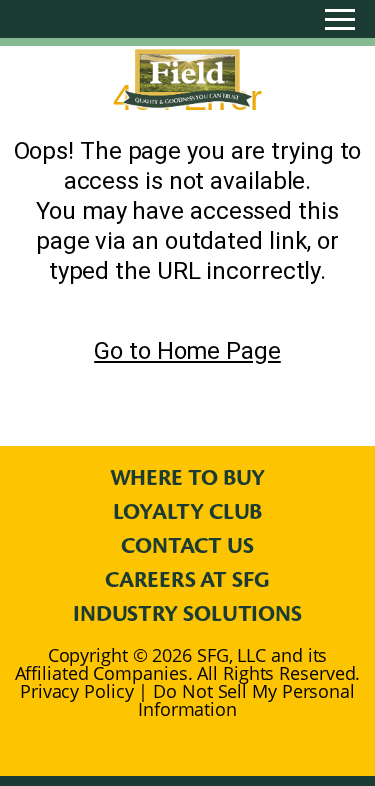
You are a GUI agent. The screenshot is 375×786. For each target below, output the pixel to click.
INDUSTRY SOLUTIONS (187, 614)
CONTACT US (187, 546)
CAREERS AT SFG (187, 580)
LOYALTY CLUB (188, 512)
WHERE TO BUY (188, 478)
